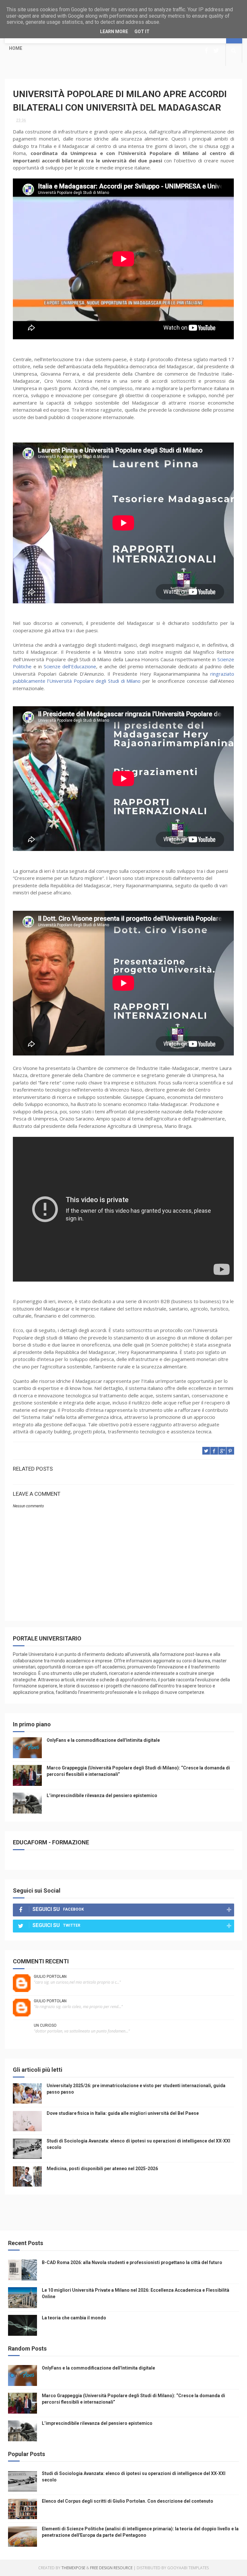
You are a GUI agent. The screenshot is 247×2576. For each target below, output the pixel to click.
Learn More (114, 32)
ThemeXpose (73, 2568)
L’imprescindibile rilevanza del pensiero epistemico (102, 1795)
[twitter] (216, 51)
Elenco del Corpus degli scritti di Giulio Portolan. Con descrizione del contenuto (128, 2501)
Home (16, 48)
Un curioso (45, 2025)
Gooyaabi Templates (188, 2568)
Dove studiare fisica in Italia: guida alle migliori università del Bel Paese (123, 2113)
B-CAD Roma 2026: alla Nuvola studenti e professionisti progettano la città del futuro (132, 2262)
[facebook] (206, 51)
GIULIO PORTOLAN (50, 1977)
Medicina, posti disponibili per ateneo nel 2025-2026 (102, 2169)
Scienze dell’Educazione (70, 666)
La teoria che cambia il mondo (74, 2318)
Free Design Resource (111, 2568)
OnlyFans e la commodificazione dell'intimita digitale (103, 1740)
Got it (142, 32)
